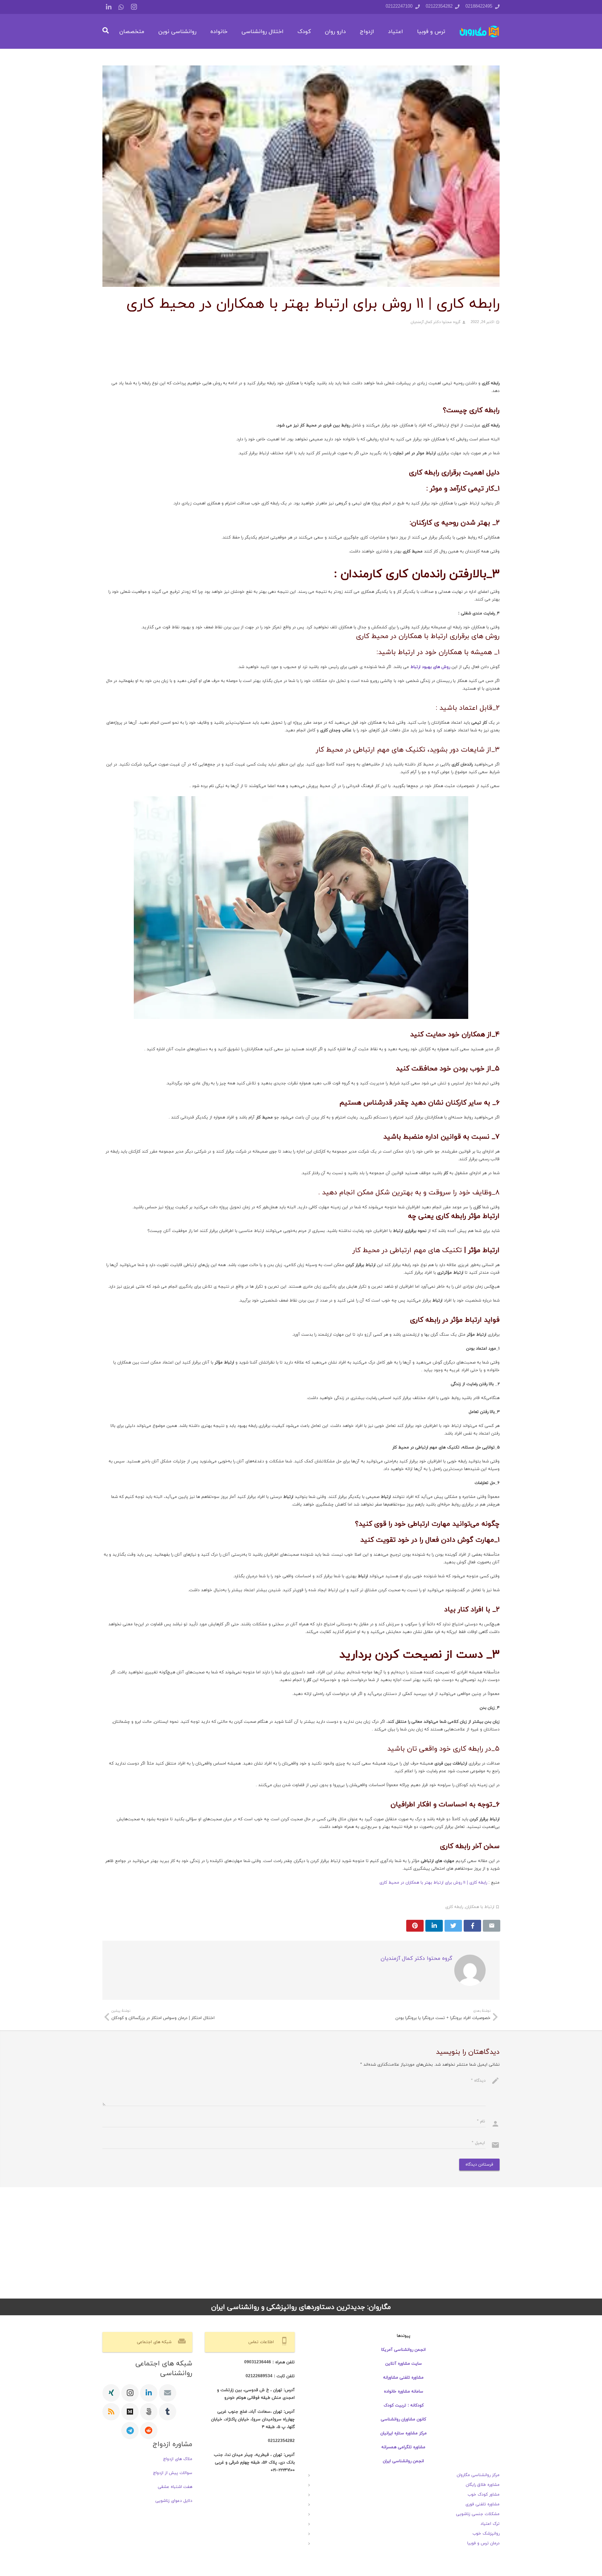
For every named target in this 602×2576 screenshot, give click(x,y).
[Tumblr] (168, 2412)
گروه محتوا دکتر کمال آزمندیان (436, 322)
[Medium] (130, 2412)
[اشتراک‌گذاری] (472, 1926)
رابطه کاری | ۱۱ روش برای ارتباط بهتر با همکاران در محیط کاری (433, 1883)
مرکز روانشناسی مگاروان (478, 2475)
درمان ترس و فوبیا (483, 2543)
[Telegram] (130, 2430)
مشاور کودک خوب (484, 2495)
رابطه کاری (454, 1907)
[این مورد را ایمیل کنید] (492, 1926)
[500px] (149, 2412)
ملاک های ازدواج (178, 2459)
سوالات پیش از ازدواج (173, 2473)
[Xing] (111, 2393)
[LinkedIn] (109, 7)
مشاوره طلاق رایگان (483, 2485)
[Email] (168, 2393)
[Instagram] (134, 7)
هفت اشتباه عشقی (175, 2487)
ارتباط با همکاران (480, 1907)
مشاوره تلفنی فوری (483, 2504)
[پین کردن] (415, 1926)
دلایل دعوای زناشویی (174, 2501)
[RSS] (111, 2412)
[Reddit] (149, 2430)
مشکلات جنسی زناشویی (478, 2514)
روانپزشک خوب (486, 2534)
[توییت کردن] (453, 1926)
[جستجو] (105, 31)
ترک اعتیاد (490, 2524)
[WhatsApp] (121, 7)
